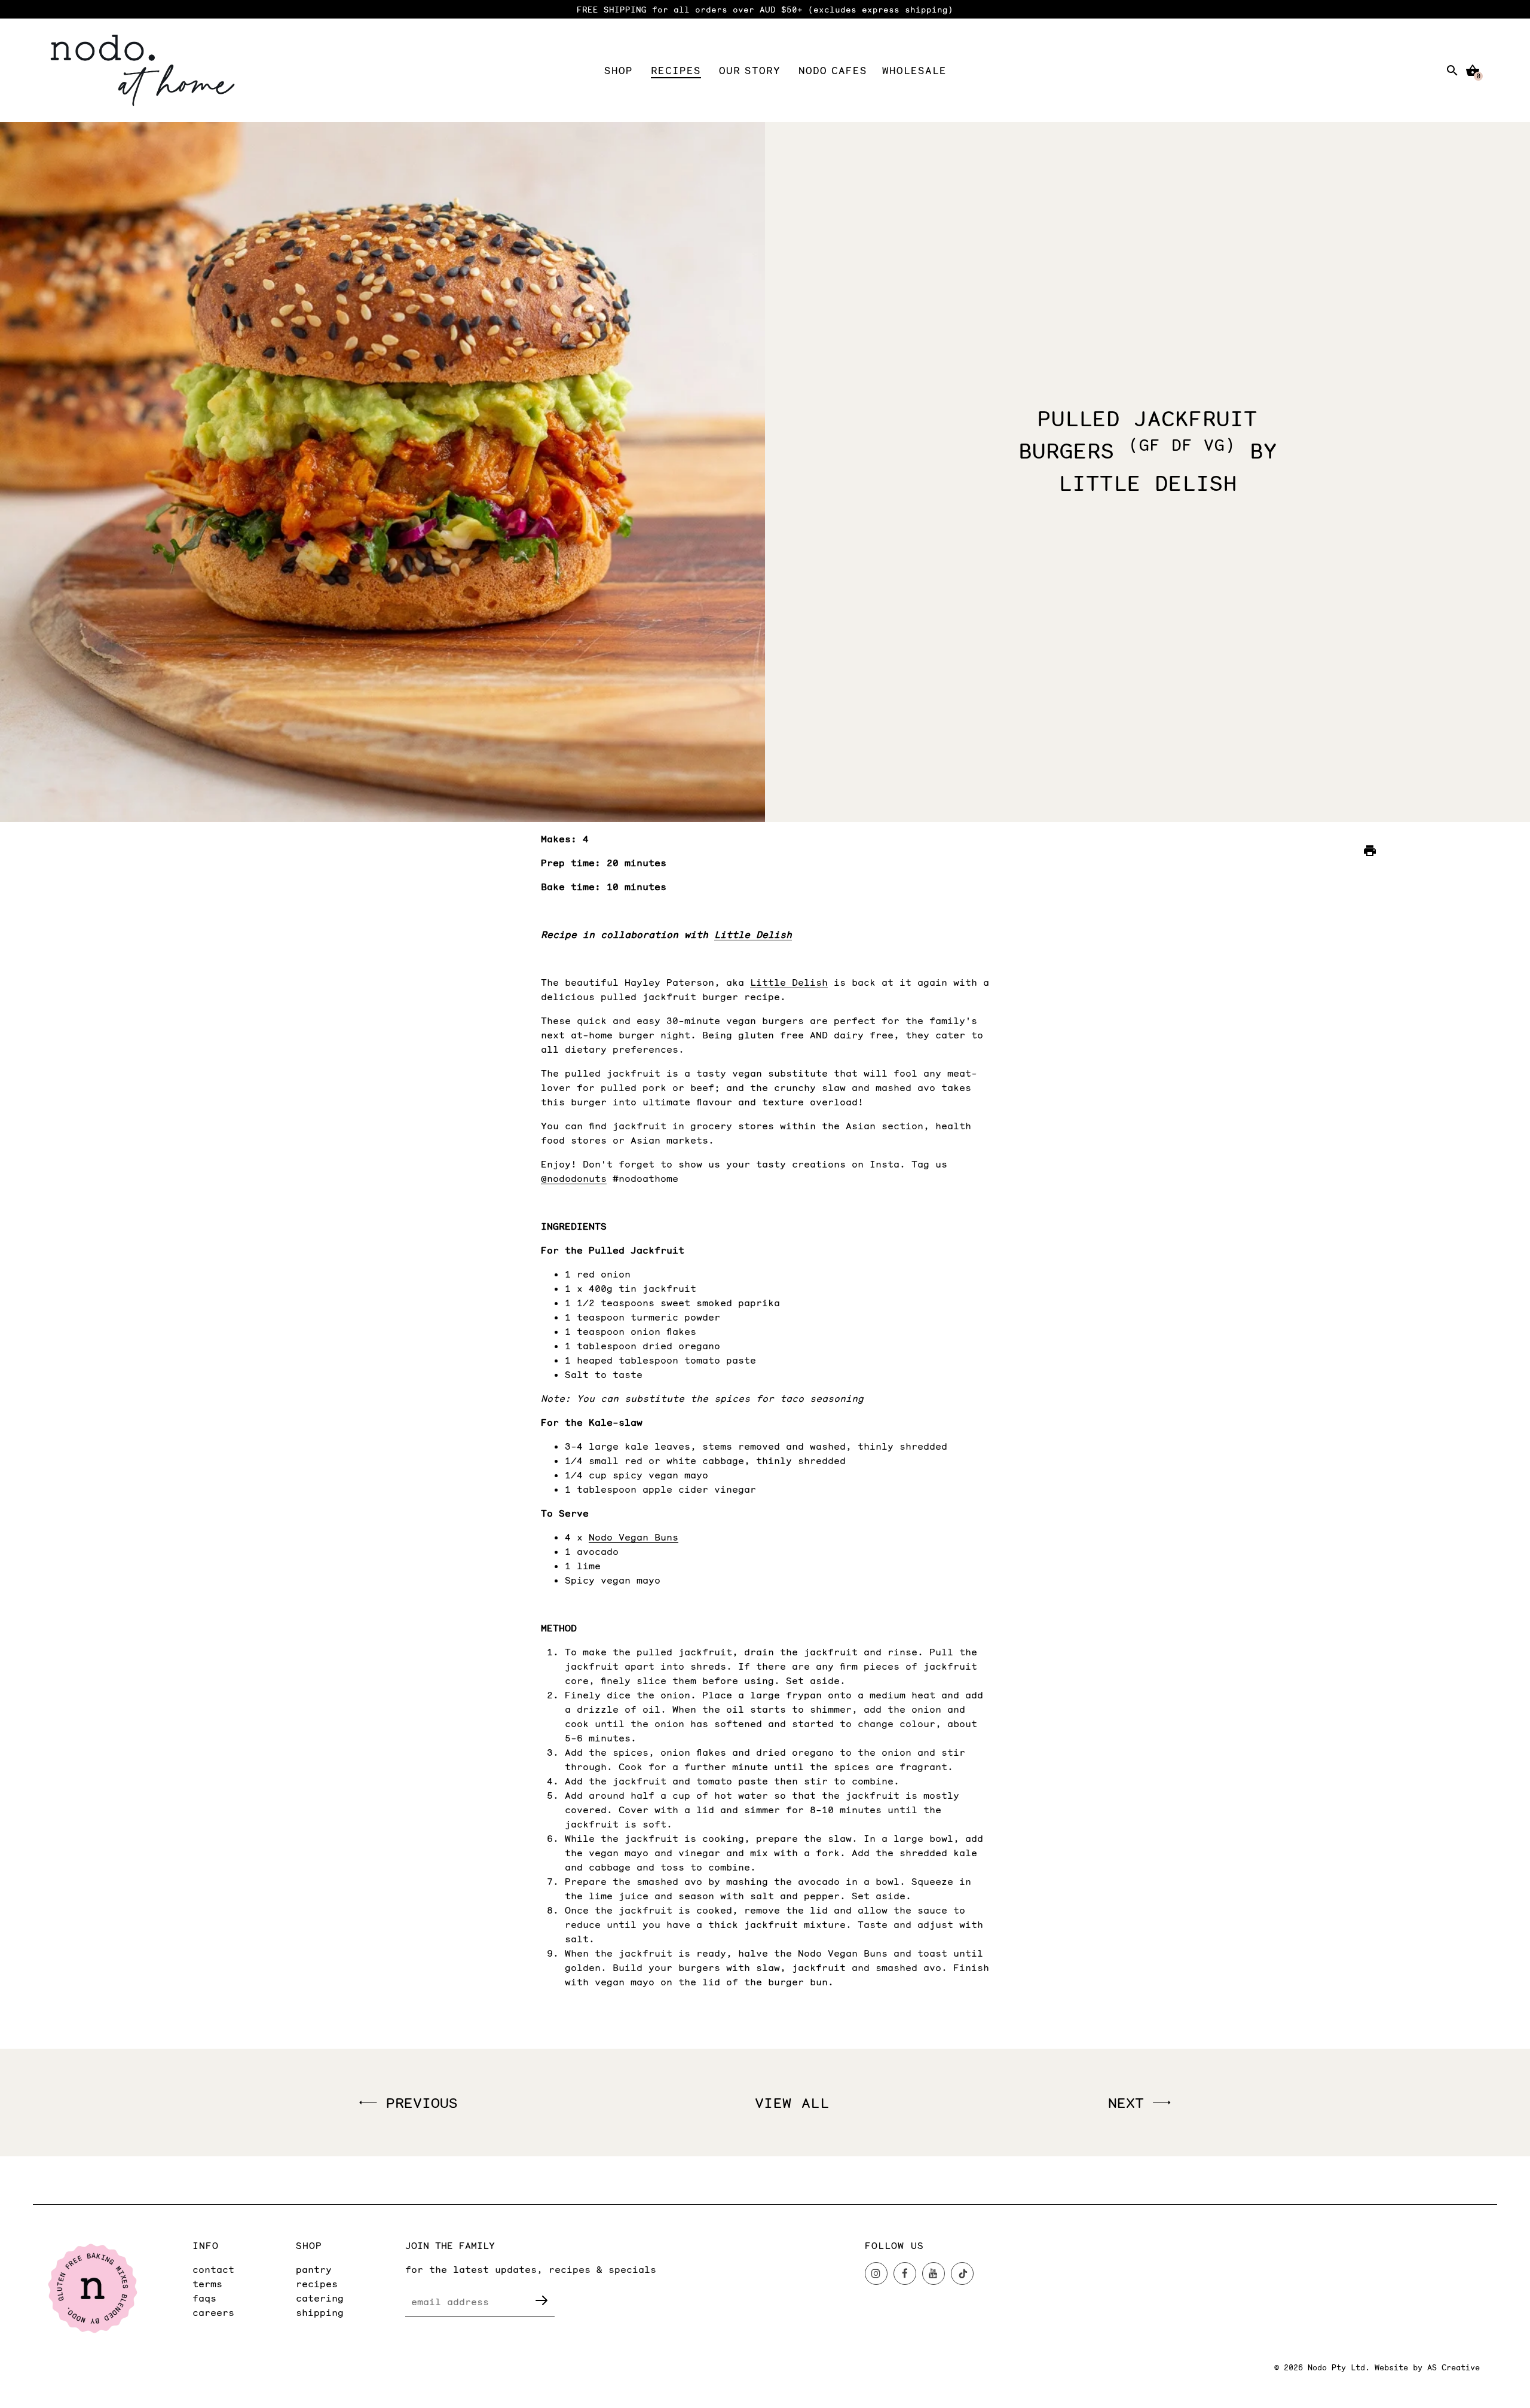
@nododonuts (574, 1178)
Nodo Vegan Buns (634, 1537)
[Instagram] (876, 2273)
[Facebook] (905, 2273)
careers (213, 2312)
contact (213, 2269)
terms (207, 2283)
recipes (317, 2283)
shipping (320, 2312)
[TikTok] (962, 2273)
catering (320, 2298)
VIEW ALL (792, 2102)
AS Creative (1453, 2367)
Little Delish (753, 934)
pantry (314, 2269)
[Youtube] (934, 2273)
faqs (204, 2298)
